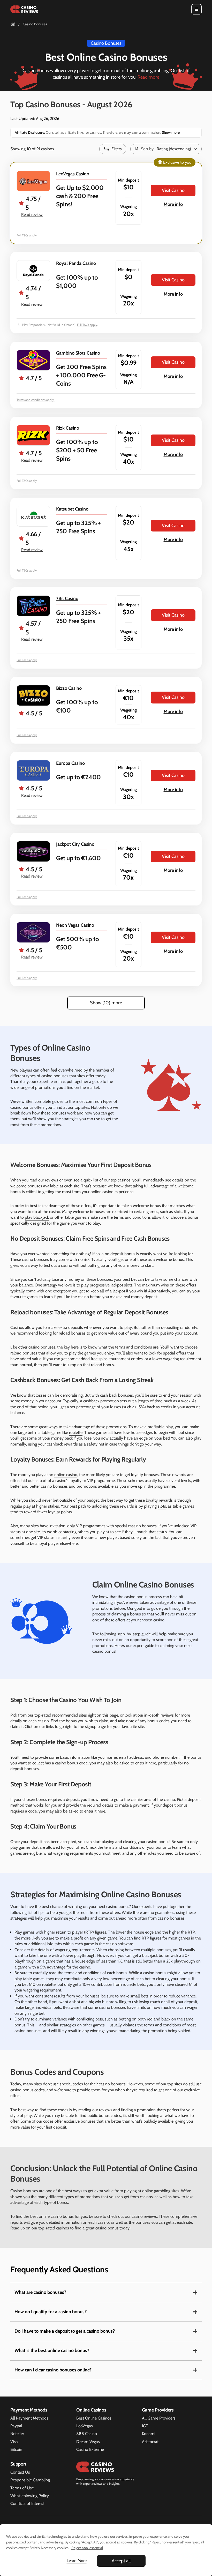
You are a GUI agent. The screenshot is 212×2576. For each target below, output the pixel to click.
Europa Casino (70, 763)
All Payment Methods (29, 2418)
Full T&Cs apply (27, 235)
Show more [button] (170, 132)
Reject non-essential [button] (87, 2548)
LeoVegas (85, 2426)
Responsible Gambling (30, 2480)
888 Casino (87, 2434)
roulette (76, 1432)
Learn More (77, 2561)
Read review (32, 215)
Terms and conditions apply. (36, 400)
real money (134, 1297)
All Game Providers (159, 2418)
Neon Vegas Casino (75, 925)
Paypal (16, 2426)
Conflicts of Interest (27, 2503)
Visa (14, 2442)
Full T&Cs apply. (27, 481)
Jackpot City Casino (75, 844)
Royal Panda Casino (76, 263)
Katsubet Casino (72, 509)
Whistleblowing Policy (30, 2496)
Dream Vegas (88, 2442)
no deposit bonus (120, 1254)
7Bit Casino (67, 598)
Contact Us (20, 2472)
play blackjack (37, 1217)
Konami (149, 2434)
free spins (99, 1359)
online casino (66, 1475)
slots (162, 1506)
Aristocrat (150, 2442)
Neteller (17, 2434)
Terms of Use (22, 2488)
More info (173, 204)
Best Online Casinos (94, 2418)
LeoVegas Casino (73, 174)
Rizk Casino (68, 428)
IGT (145, 2426)
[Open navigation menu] (196, 9)
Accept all (121, 2561)
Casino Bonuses (106, 43)
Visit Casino (173, 190)
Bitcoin (16, 2449)
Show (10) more (106, 1003)
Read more (148, 77)
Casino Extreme (90, 2449)
